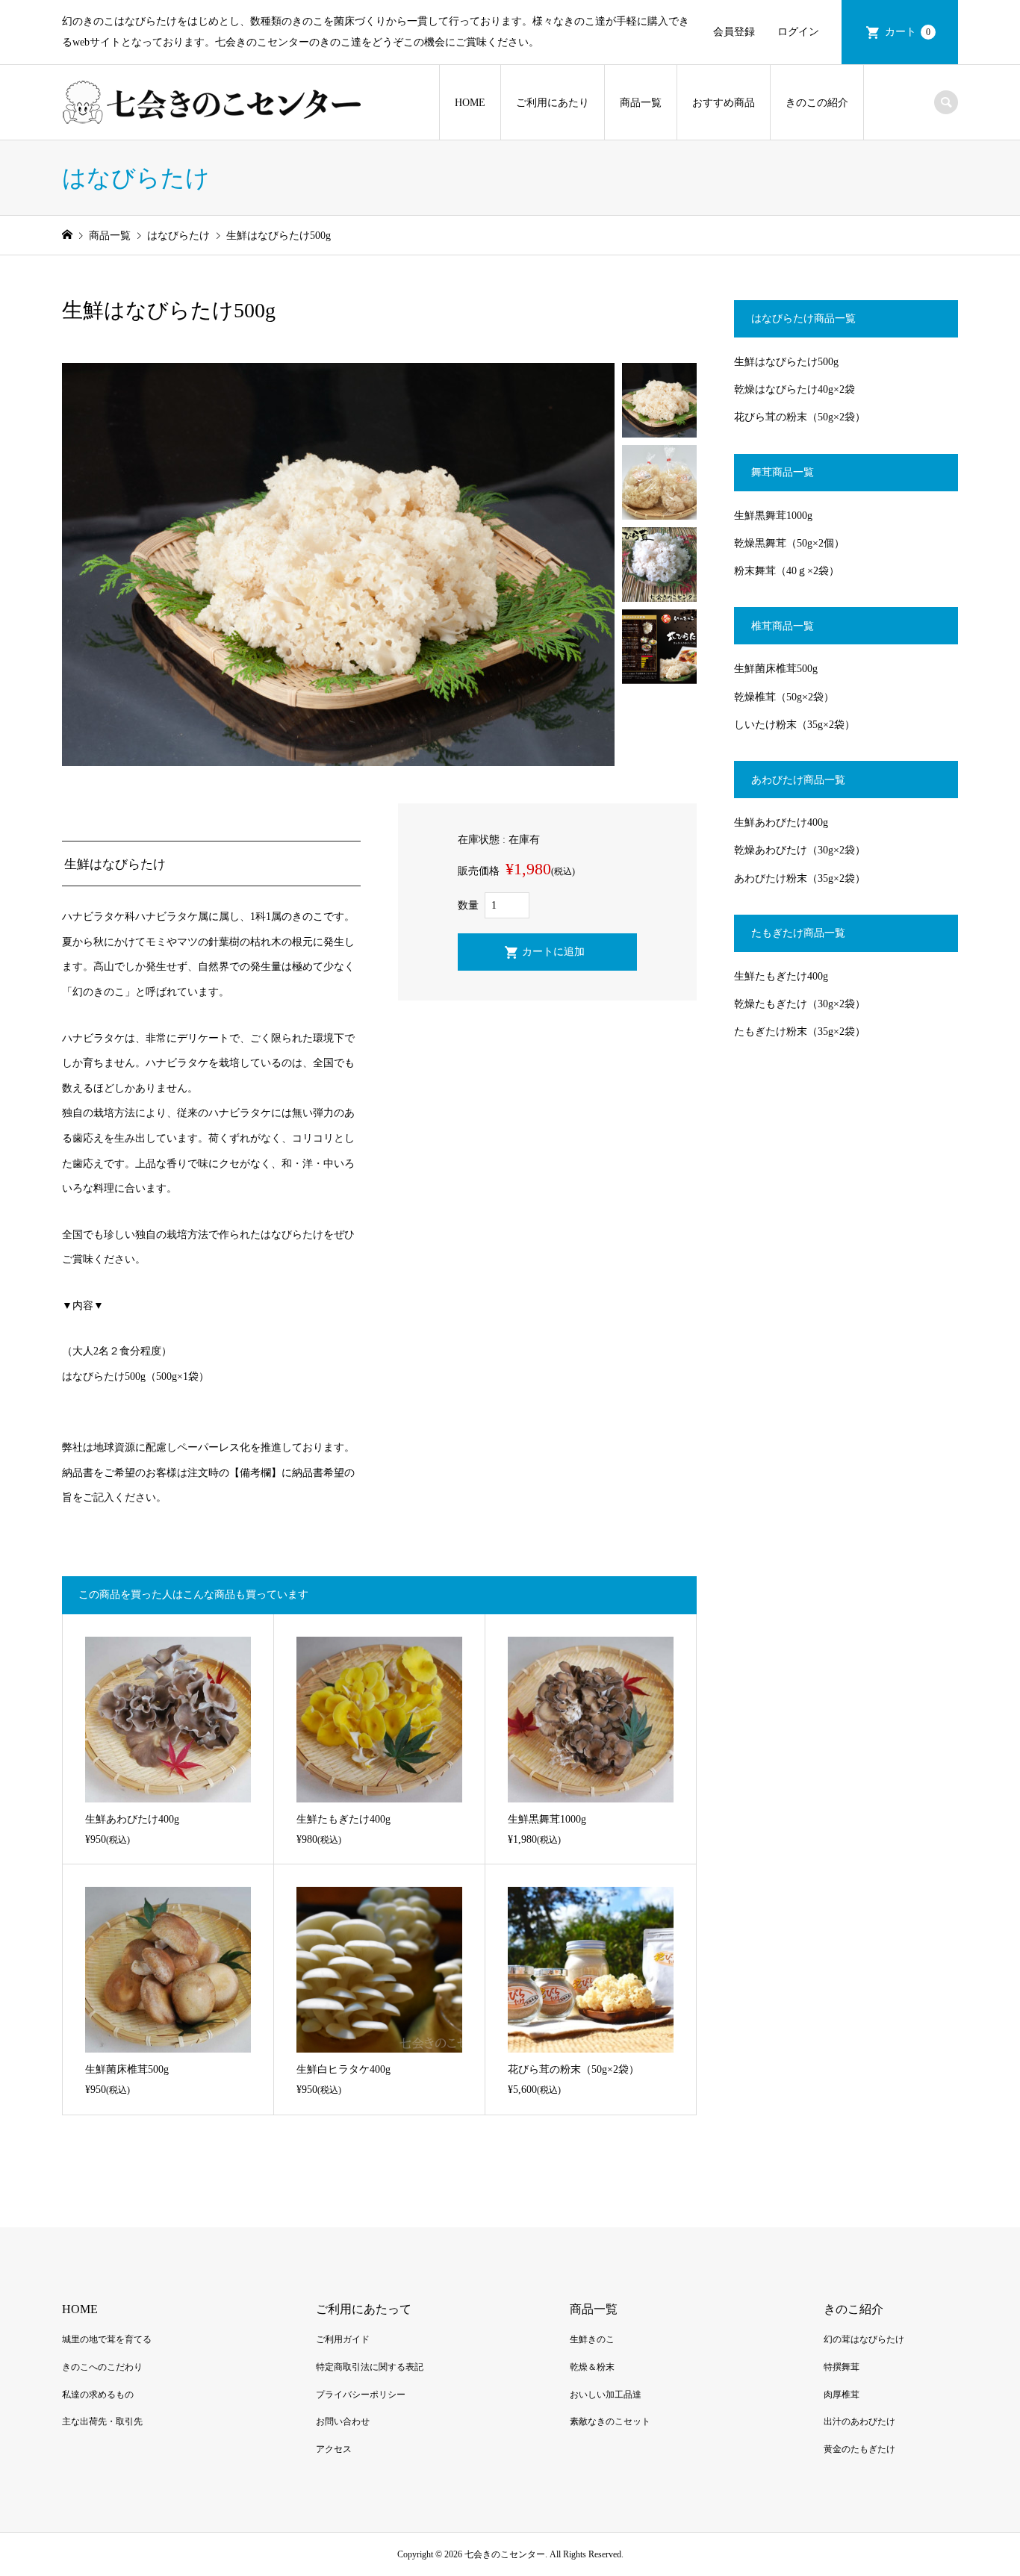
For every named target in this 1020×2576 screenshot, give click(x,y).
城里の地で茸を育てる (107, 2339)
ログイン (798, 32)
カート (908, 32)
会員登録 (734, 32)
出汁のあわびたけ (859, 2421)
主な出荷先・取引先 (102, 2421)
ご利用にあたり (553, 103)
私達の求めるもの (98, 2395)
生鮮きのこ (592, 2339)
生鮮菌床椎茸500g (776, 669)
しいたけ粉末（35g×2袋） (794, 725)
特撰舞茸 (842, 2367)
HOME (470, 103)
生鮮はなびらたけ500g (786, 362)
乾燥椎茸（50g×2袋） (784, 697)
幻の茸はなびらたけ (864, 2339)
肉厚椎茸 (842, 2395)
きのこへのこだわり (102, 2367)
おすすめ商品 (724, 103)
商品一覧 (641, 103)
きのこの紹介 (817, 103)
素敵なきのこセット (610, 2421)
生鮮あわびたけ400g (781, 822)
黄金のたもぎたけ (859, 2449)
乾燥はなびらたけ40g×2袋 (794, 389)
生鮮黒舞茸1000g (773, 516)
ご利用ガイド (343, 2339)
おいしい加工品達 (606, 2395)
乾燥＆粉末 (592, 2367)
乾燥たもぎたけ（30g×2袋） (800, 1004)
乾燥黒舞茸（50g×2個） (789, 543)
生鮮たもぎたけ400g (781, 976)
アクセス (334, 2449)
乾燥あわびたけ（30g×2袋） (800, 850)
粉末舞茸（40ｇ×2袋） (787, 571)
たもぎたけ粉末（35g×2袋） (800, 1032)
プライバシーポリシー (361, 2395)
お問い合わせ (343, 2421)
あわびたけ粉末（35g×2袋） (800, 878)
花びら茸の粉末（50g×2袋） (800, 417)
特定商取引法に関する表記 (370, 2367)
